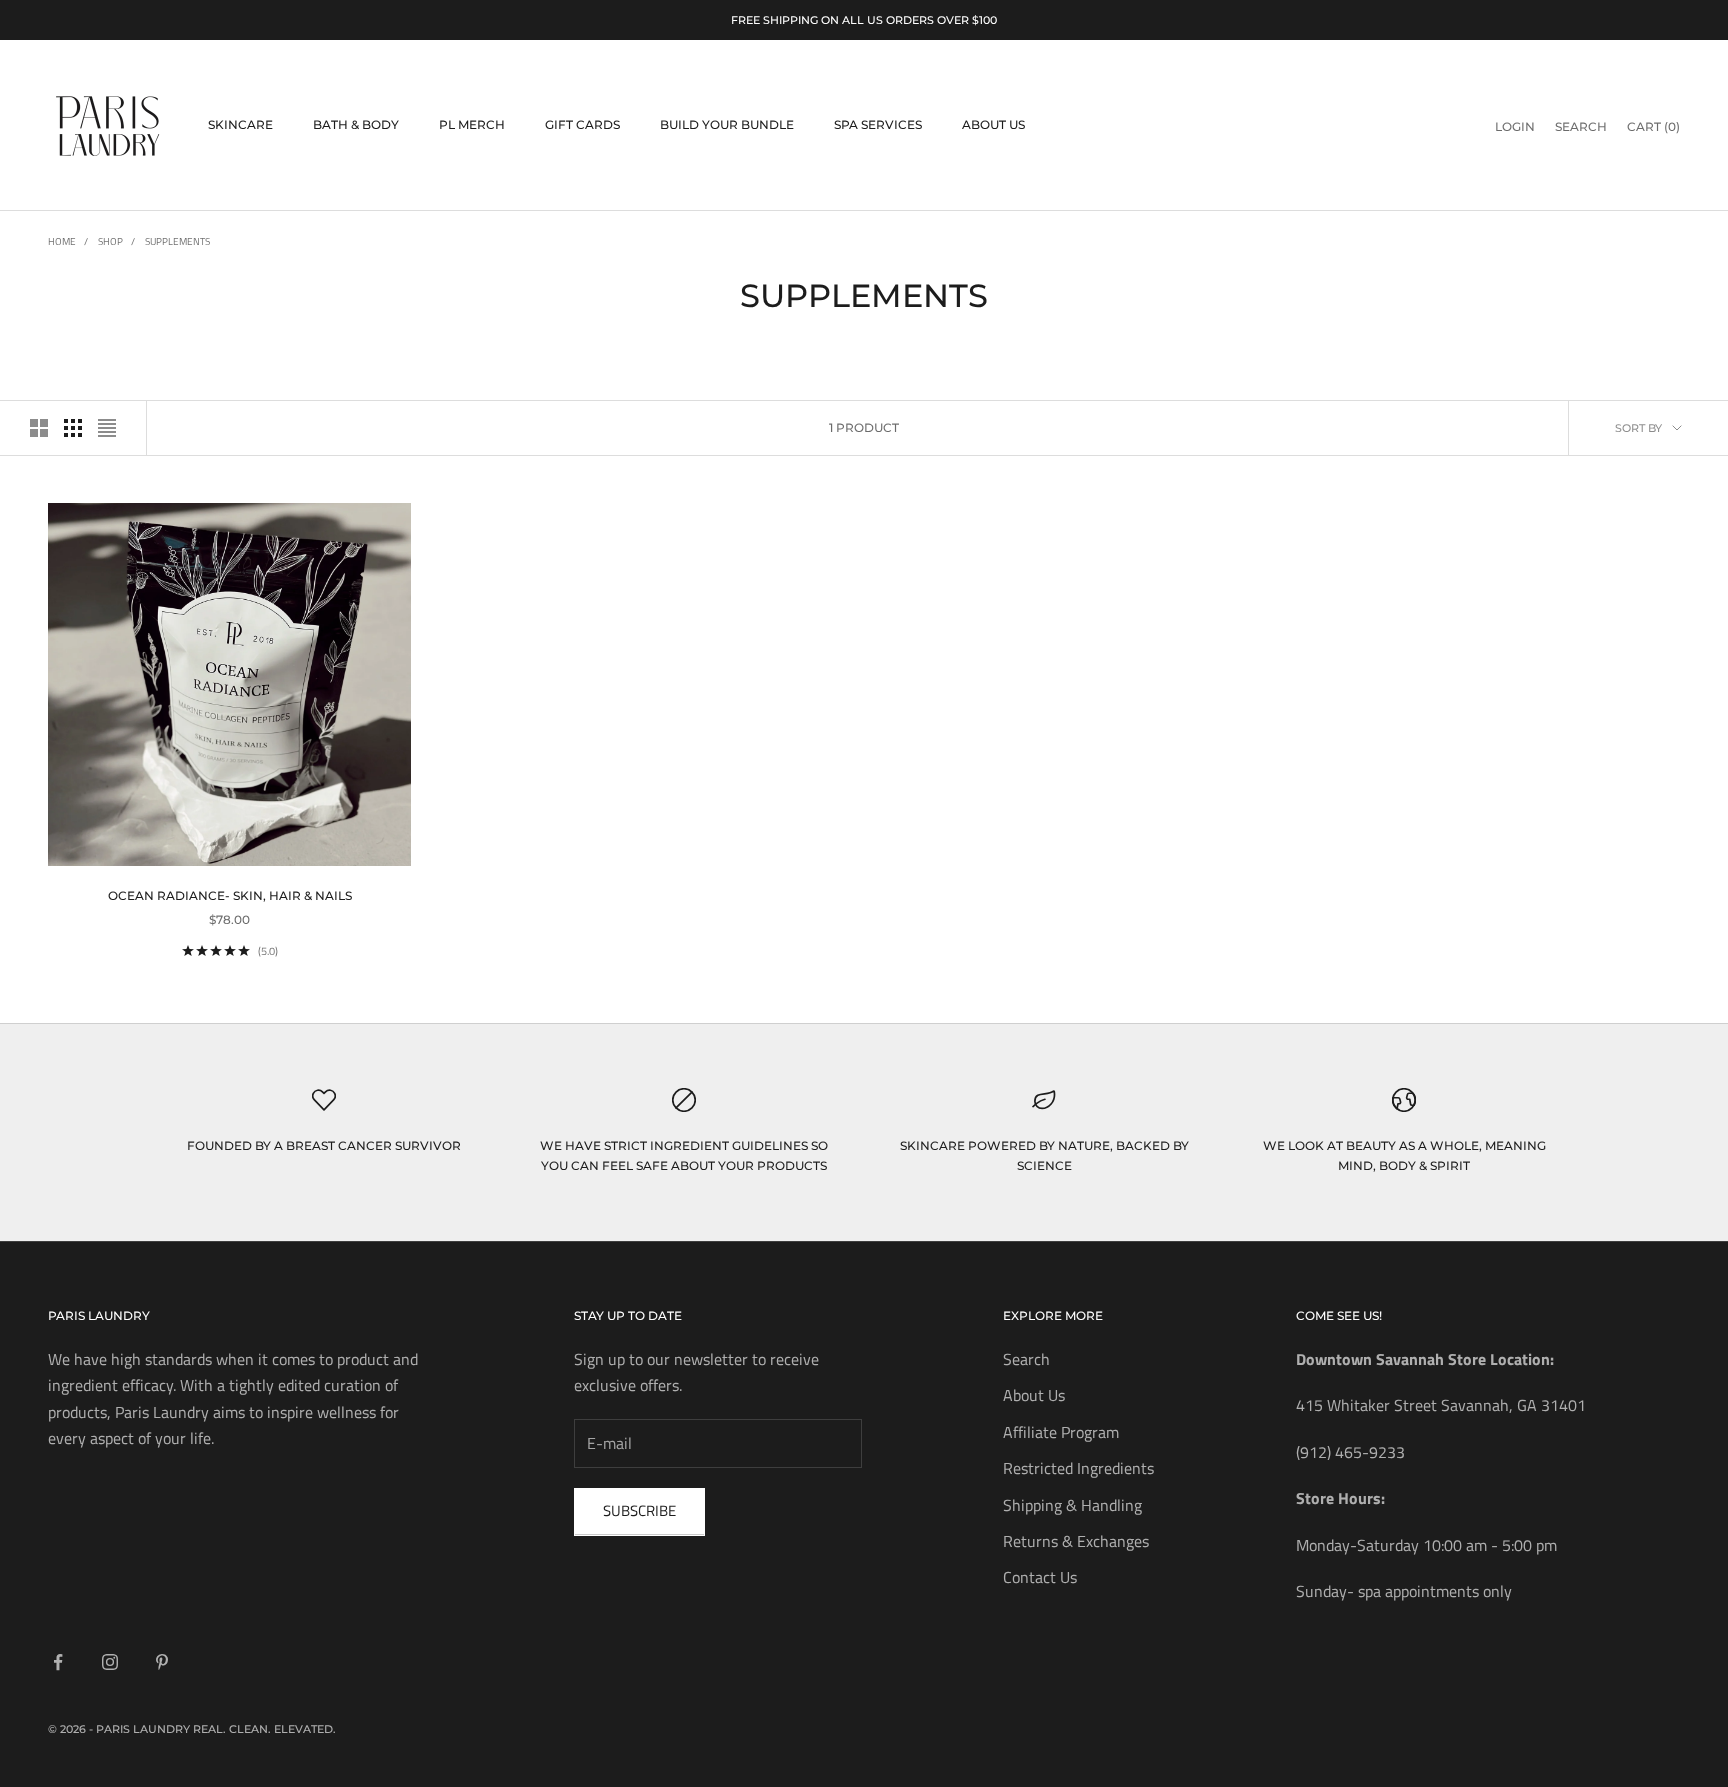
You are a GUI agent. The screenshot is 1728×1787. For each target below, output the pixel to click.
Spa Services (878, 125)
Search (1026, 1359)
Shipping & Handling (1072, 1505)
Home (62, 241)
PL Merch (472, 125)
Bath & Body (356, 125)
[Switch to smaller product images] (73, 428)
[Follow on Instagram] (110, 1662)
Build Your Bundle (727, 125)
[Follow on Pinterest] (162, 1662)
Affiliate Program (1061, 1432)
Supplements (177, 241)
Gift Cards (582, 125)
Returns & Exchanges (1076, 1541)
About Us (993, 125)
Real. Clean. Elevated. (264, 1729)
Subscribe (639, 1510)
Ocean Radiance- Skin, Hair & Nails (230, 895)
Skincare (240, 125)
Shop (110, 241)
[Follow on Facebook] (58, 1662)
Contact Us (1040, 1577)
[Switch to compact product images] (107, 428)
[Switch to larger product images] (39, 428)
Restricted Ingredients (1078, 1468)
